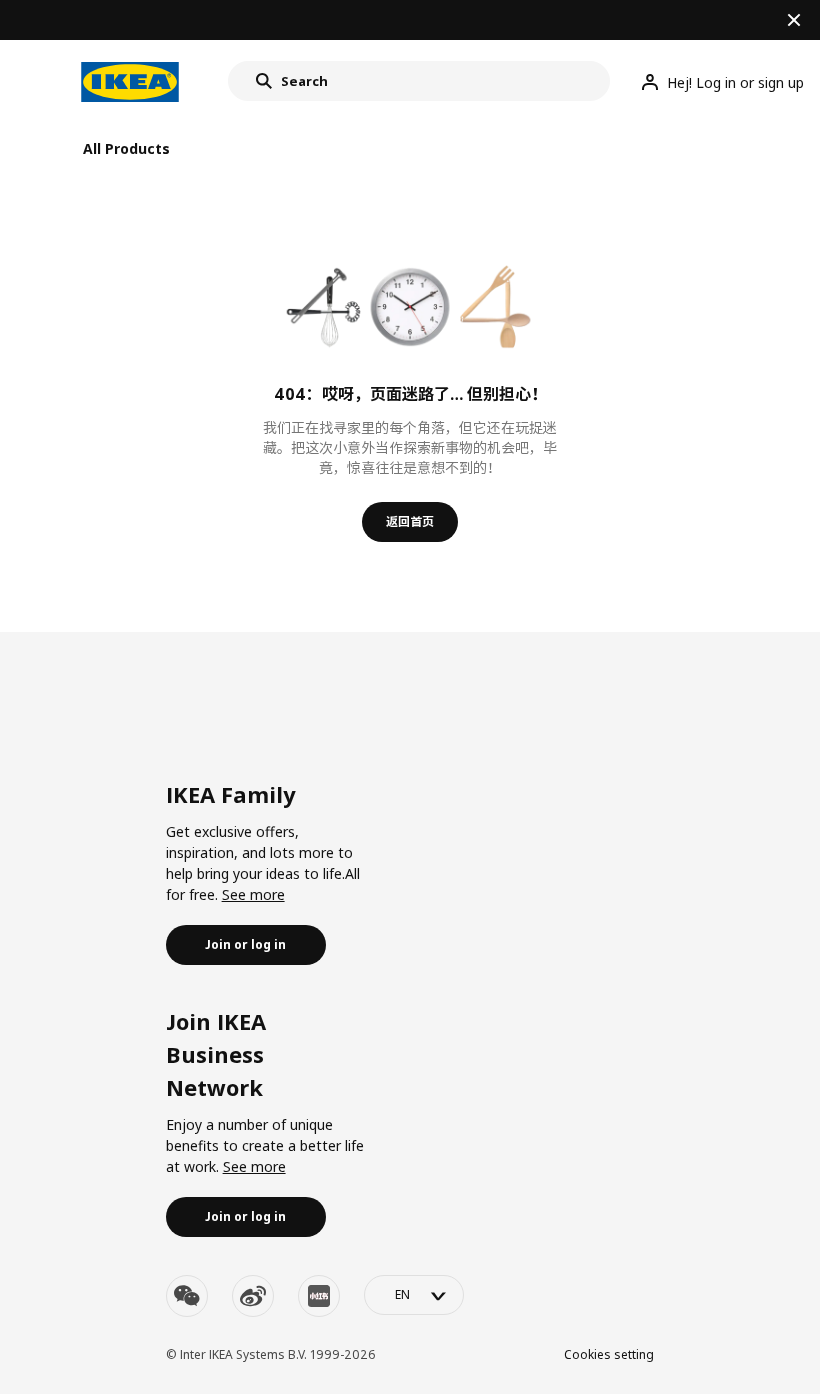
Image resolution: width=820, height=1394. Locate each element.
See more (253, 894)
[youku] (319, 1296)
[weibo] (253, 1296)
